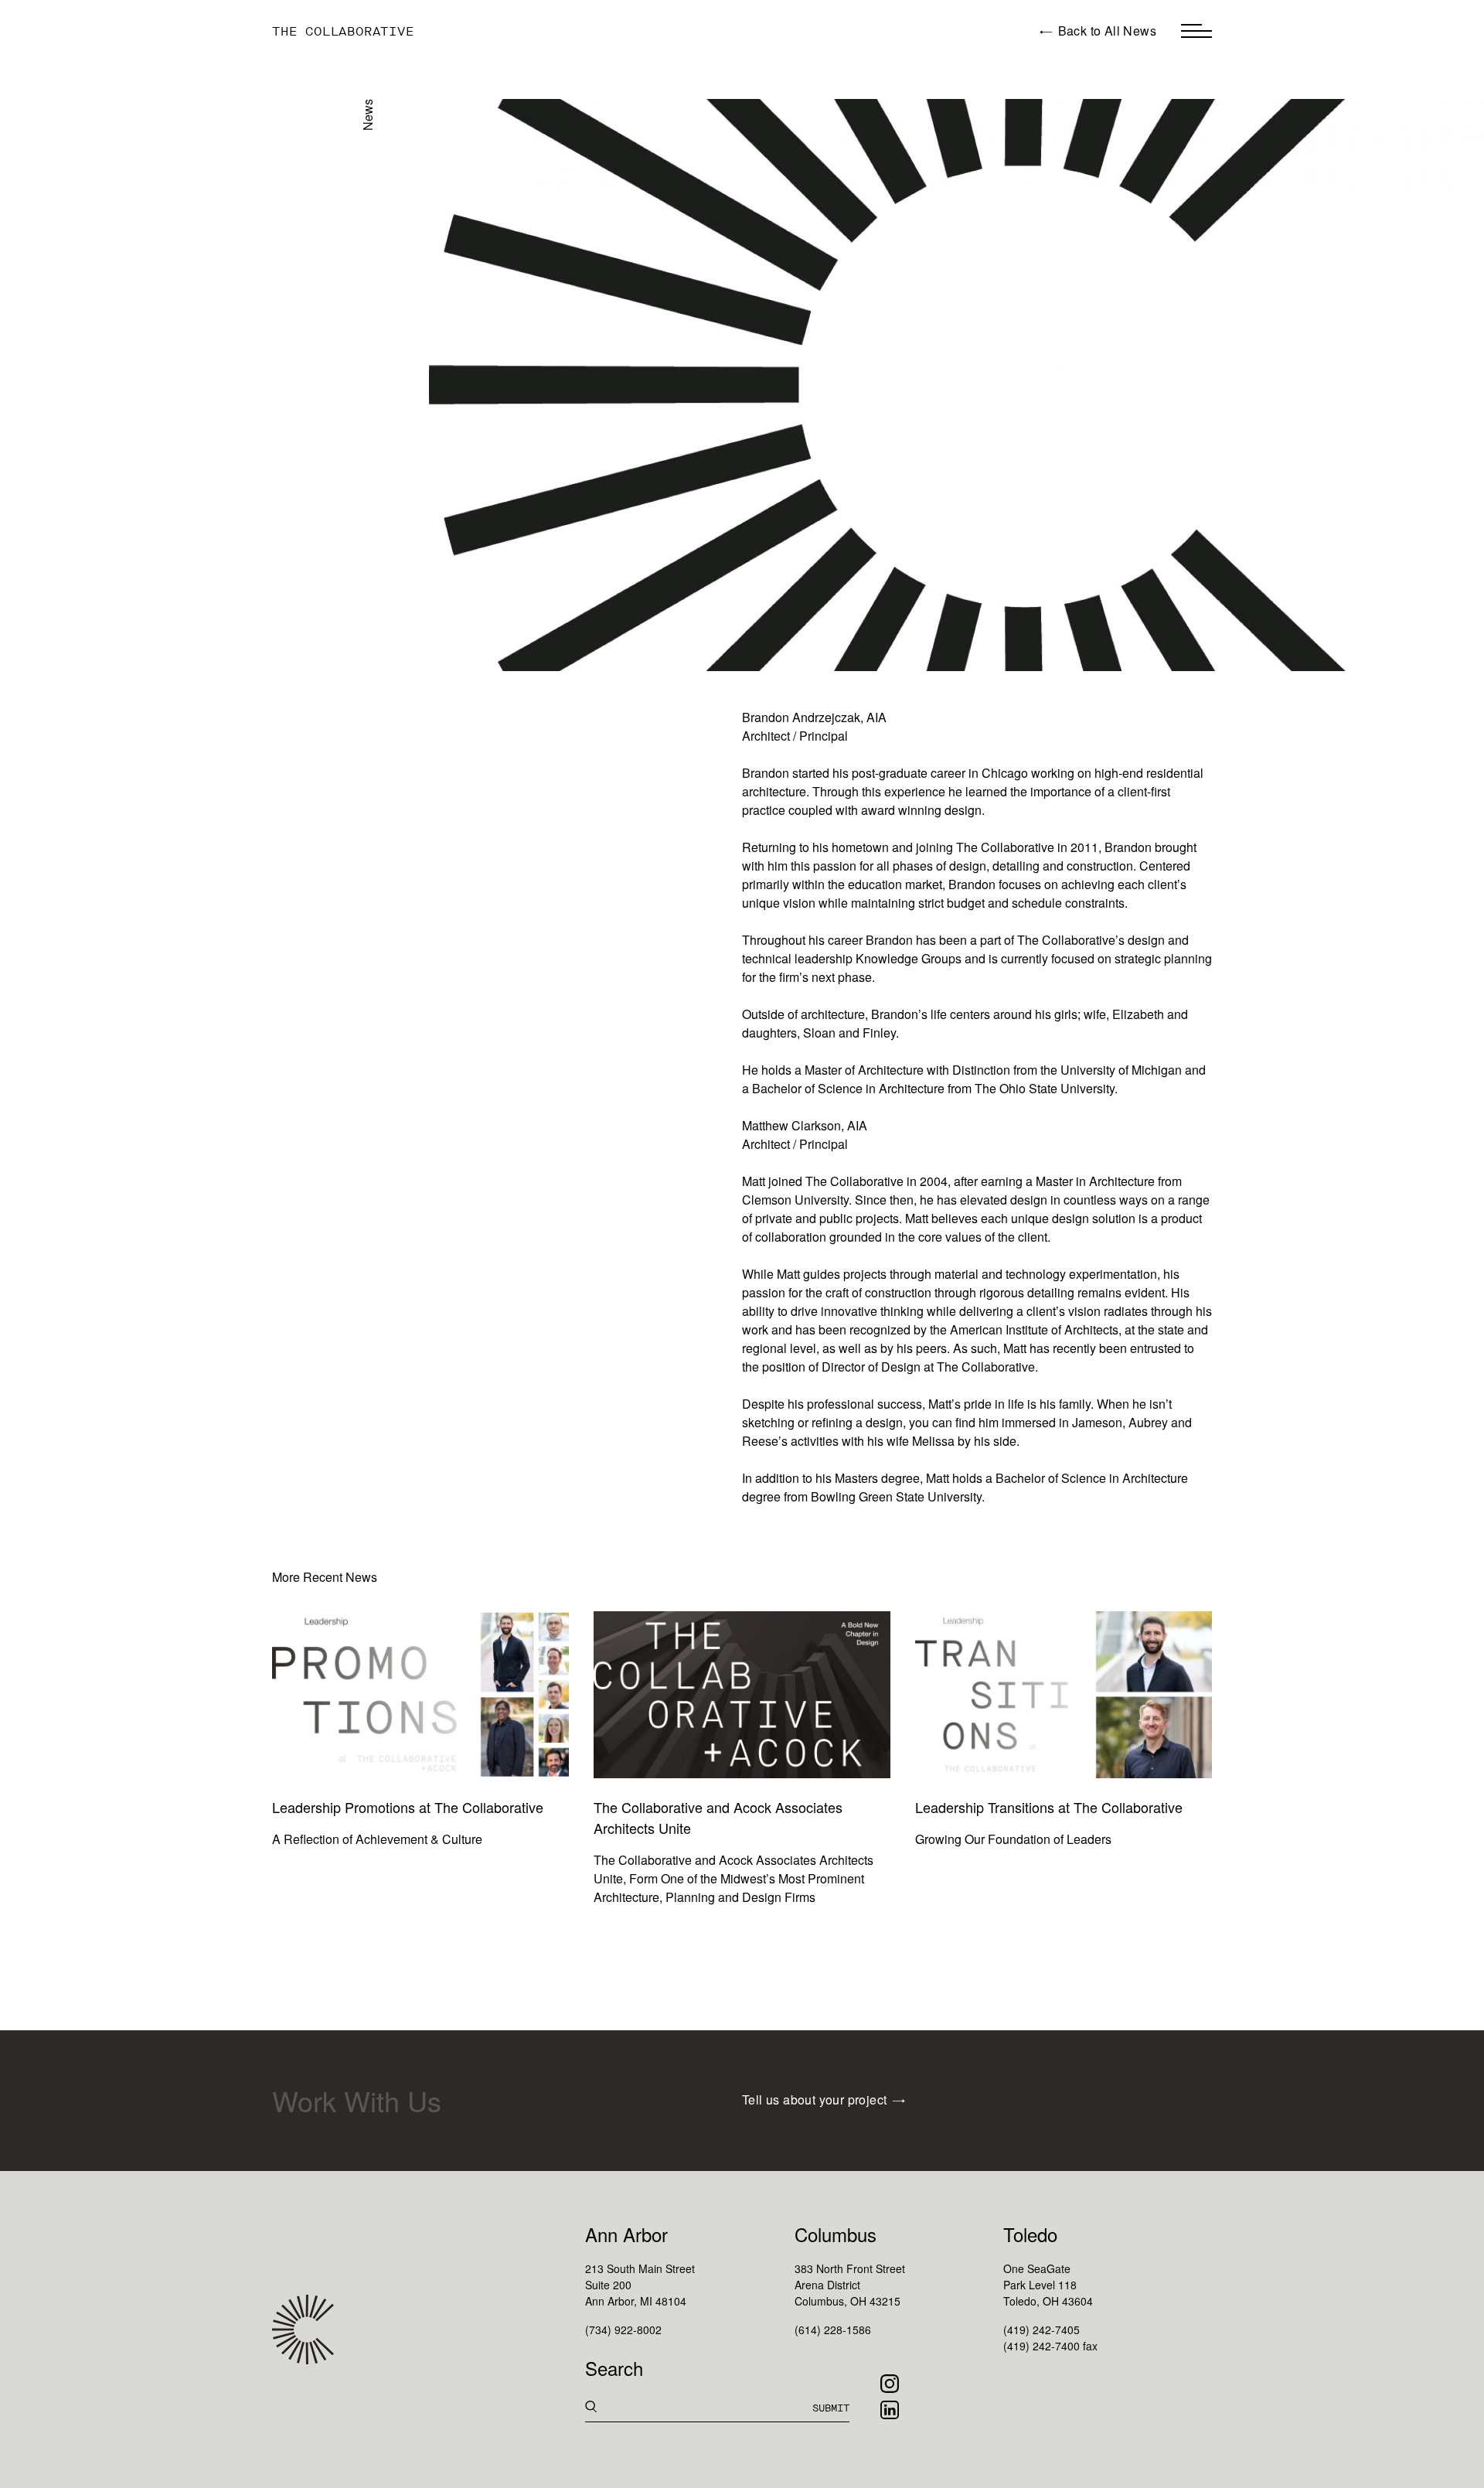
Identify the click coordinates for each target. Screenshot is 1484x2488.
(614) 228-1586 (833, 2330)
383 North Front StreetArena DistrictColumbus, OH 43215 (850, 2285)
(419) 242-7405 (1042, 2330)
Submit (831, 2408)
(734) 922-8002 (623, 2330)
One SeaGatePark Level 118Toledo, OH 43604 (1048, 2285)
